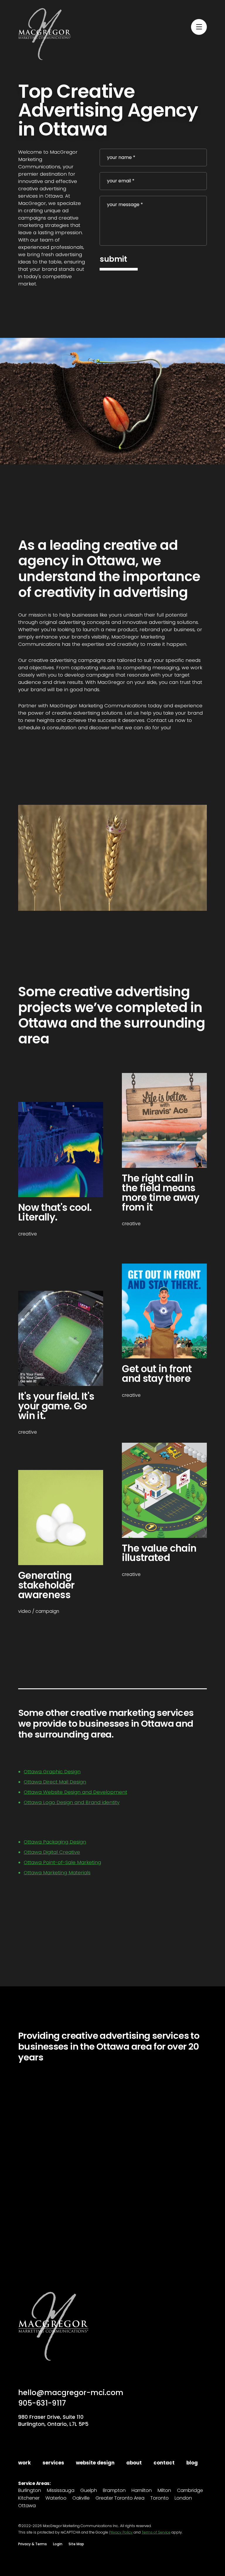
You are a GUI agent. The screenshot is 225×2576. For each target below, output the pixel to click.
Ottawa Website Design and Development (75, 1792)
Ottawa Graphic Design (52, 1772)
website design (95, 2463)
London (183, 2498)
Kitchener (29, 2498)
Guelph (89, 2491)
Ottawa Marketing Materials (57, 1873)
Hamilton (142, 2491)
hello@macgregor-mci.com (71, 2393)
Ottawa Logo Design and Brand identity (72, 1802)
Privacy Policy (121, 2532)
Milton (164, 2491)
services (53, 2463)
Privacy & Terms (33, 2544)
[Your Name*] (153, 158)
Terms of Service (156, 2532)
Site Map (76, 2544)
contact (164, 2463)
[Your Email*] (153, 181)
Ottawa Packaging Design (55, 1842)
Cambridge (190, 2491)
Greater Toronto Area (120, 2498)
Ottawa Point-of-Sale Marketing (62, 1862)
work (24, 2463)
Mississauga (61, 2491)
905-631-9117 (42, 2403)
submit (113, 259)
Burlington (30, 2491)
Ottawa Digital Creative (52, 1852)
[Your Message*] (153, 221)
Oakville (81, 2498)
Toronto (160, 2498)
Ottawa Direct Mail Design (55, 1782)
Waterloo (56, 2498)
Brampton (114, 2491)
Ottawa (27, 2506)
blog (192, 2463)
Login (58, 2544)
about (134, 2463)
